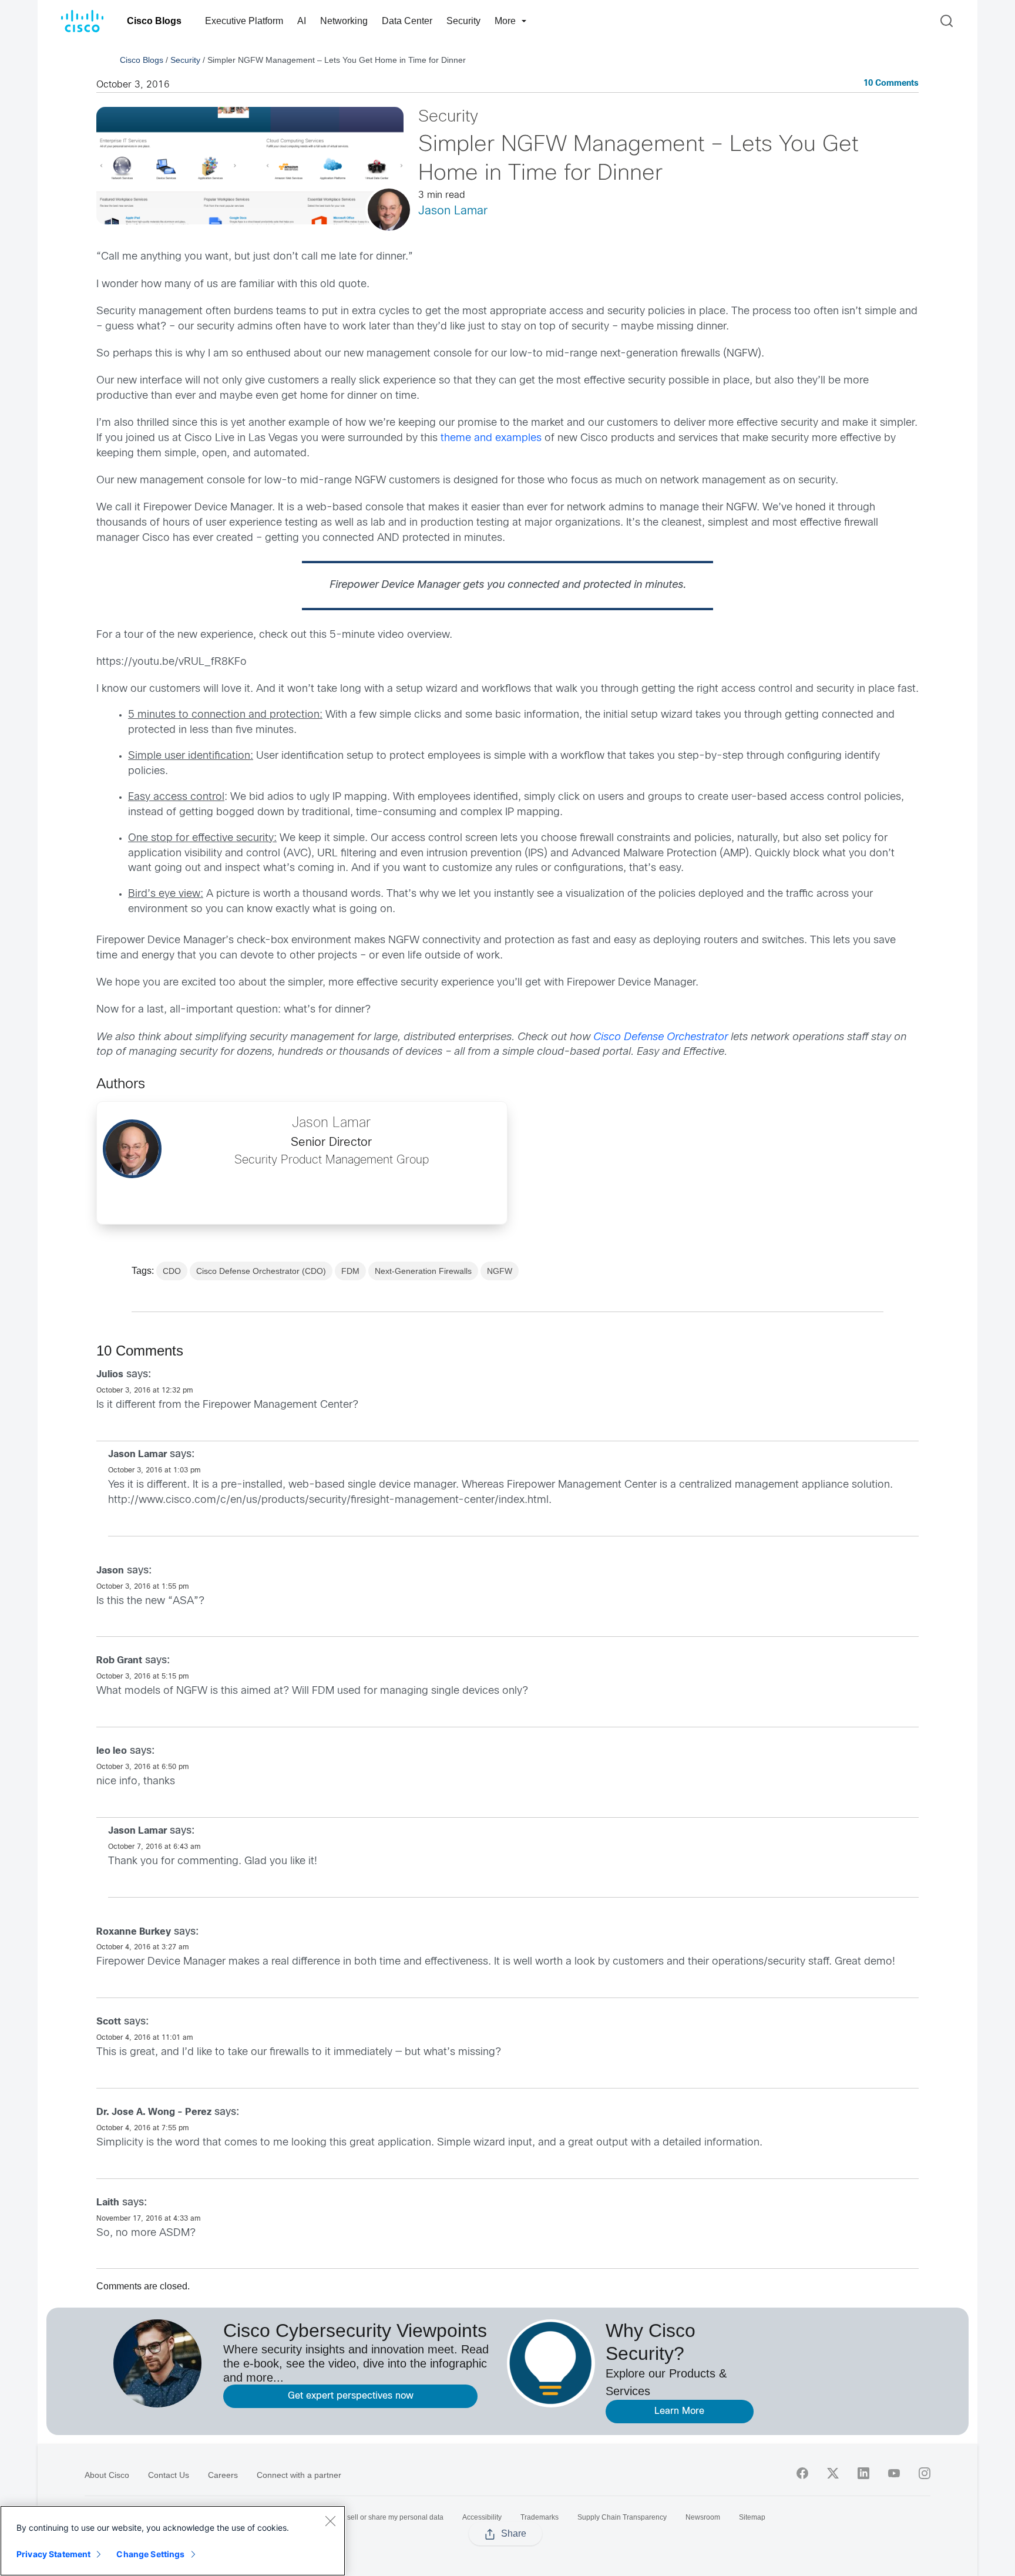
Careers (223, 2475)
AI (302, 21)
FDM (350, 1271)
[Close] (330, 2521)
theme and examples (491, 438)
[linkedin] (863, 2473)
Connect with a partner (299, 2475)
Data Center (407, 21)
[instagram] (925, 2473)
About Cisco (107, 2475)
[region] (173, 2541)
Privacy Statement (53, 2554)
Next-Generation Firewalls (423, 1271)
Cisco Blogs (154, 21)
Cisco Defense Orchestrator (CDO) (261, 1271)
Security (463, 21)
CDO (172, 1271)
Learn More (679, 2411)
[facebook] (802, 2473)
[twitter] (833, 2473)
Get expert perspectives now (351, 2396)
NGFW (500, 1271)
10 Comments (891, 84)
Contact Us (169, 2475)
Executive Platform (244, 21)
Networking (344, 21)
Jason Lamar (453, 211)
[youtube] (894, 2473)
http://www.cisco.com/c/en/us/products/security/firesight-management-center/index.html (328, 1500)
